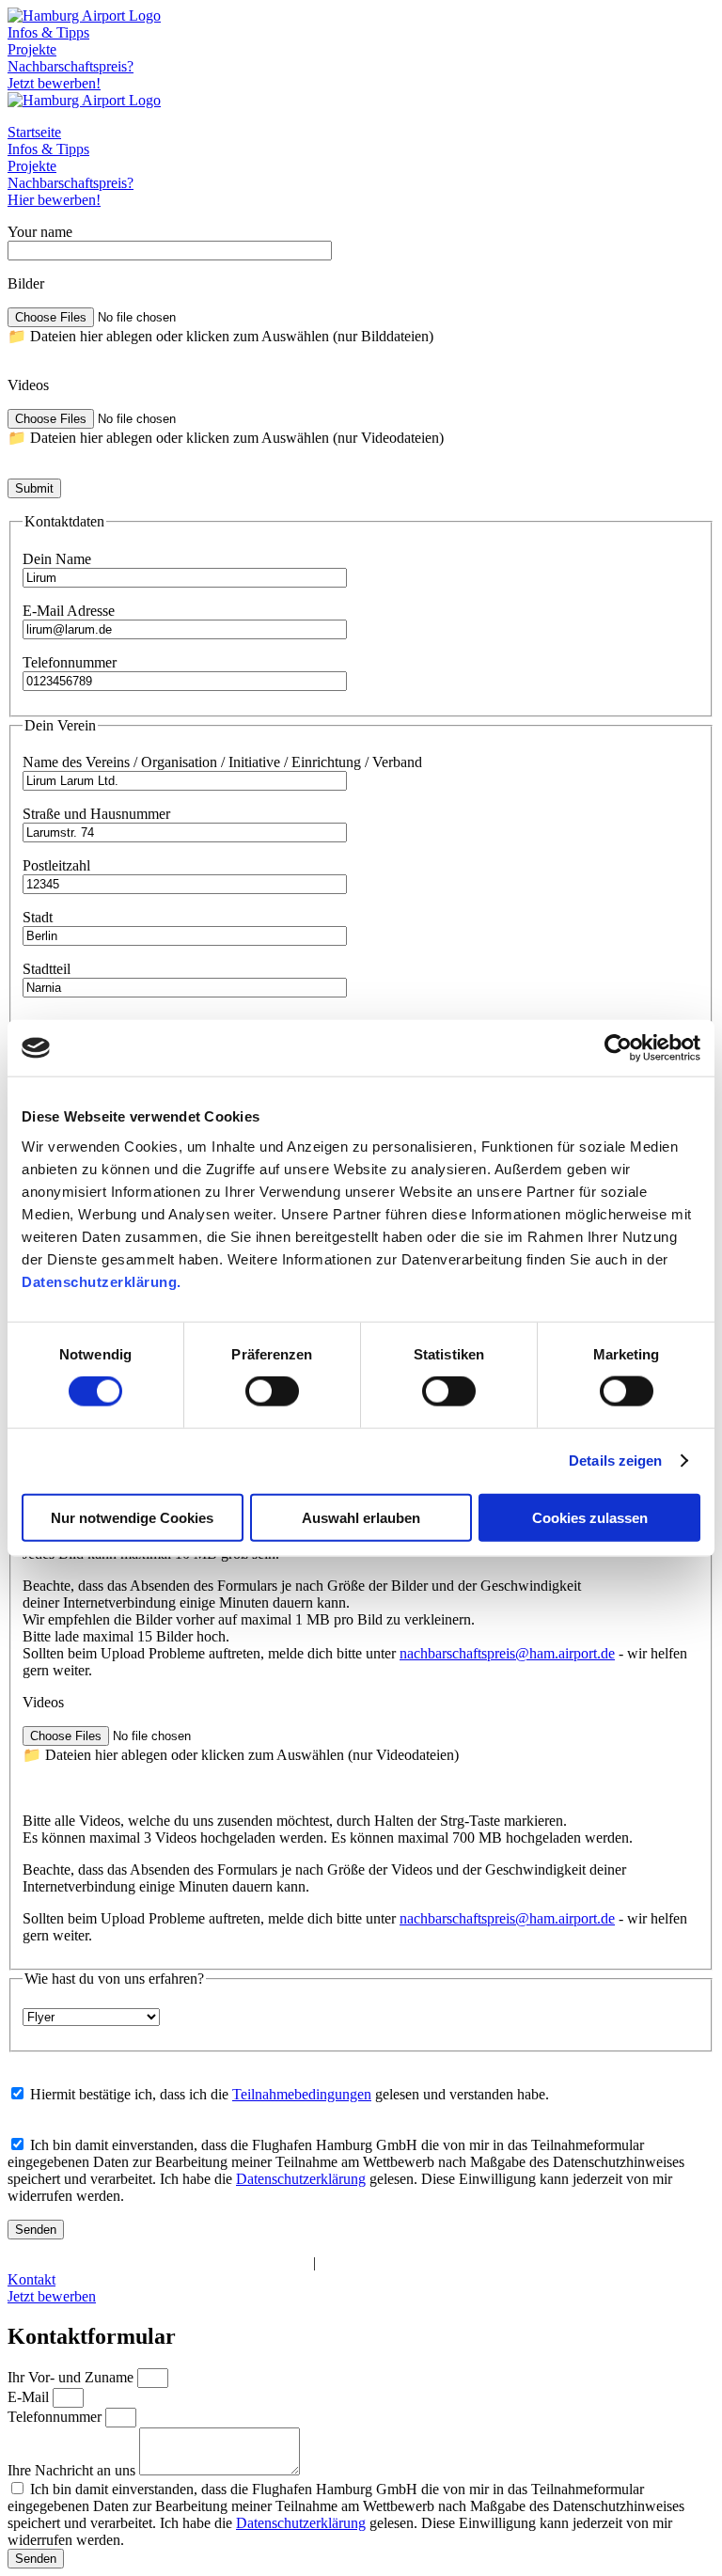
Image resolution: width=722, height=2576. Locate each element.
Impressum (40, 2262)
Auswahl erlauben (361, 1517)
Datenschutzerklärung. (102, 1281)
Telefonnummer (56, 2417)
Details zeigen (615, 1461)
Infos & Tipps (48, 32)
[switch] (272, 1391)
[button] (361, 326)
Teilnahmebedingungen (302, 2094)
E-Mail (30, 2397)
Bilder (26, 283)
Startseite (34, 132)
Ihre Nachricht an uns (73, 2470)
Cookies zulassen (590, 1517)
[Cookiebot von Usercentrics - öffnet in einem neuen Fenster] (618, 1048)
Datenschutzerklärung (301, 2179)
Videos (28, 385)
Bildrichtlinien (362, 2262)
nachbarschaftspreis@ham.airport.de (507, 1653)
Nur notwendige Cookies (132, 1517)
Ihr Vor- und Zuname (72, 2377)
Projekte (32, 49)
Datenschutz (119, 2262)
